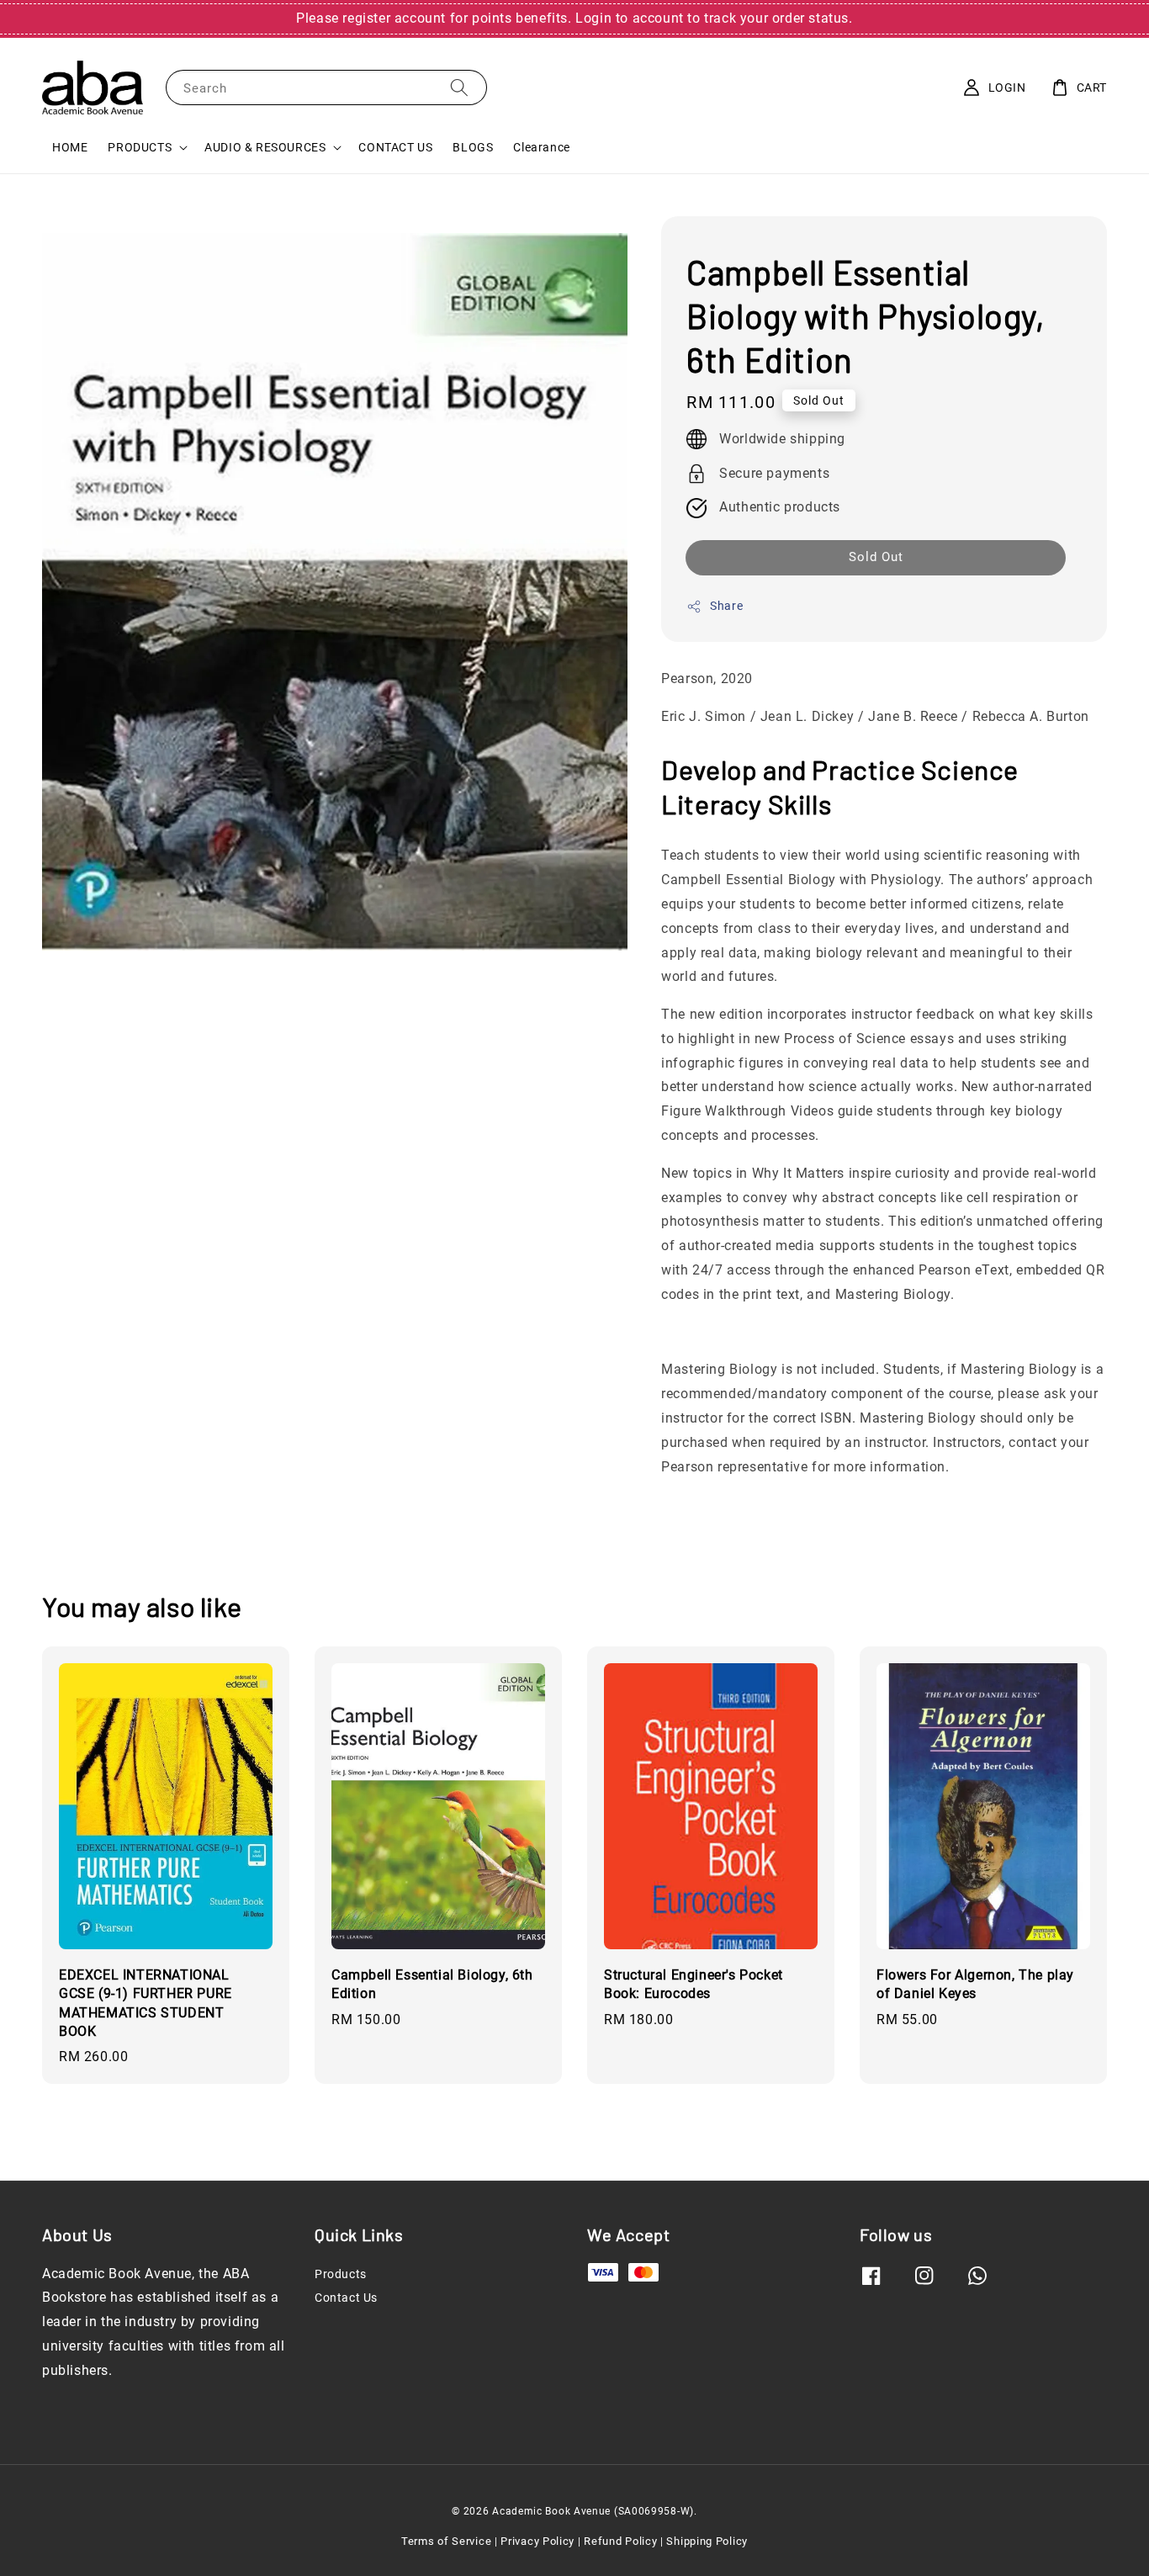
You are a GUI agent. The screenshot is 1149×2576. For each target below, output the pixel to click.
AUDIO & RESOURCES (265, 147)
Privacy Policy (537, 2541)
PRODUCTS (140, 147)
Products (341, 2274)
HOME (70, 147)
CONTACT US (395, 147)
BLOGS (473, 147)
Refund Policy (620, 2541)
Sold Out (876, 557)
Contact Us (346, 2298)
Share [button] (726, 606)
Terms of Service (446, 2541)
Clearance (541, 147)
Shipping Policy (707, 2541)
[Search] (459, 87)
